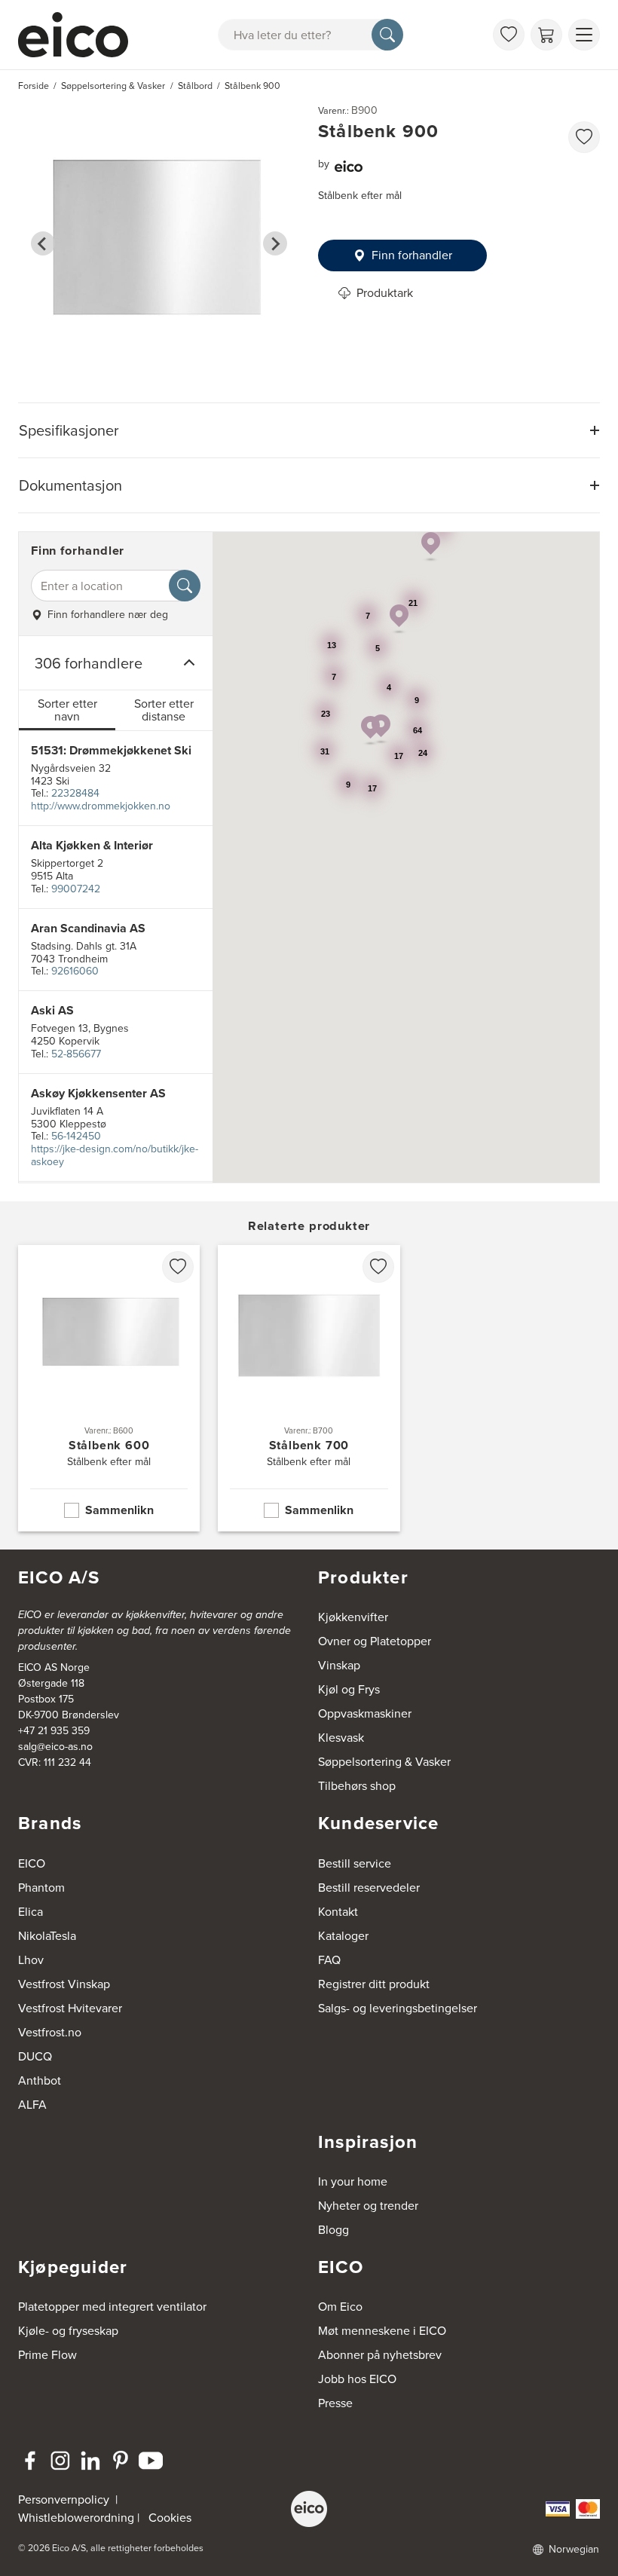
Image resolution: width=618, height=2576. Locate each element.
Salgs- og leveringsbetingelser (398, 2008)
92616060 (75, 971)
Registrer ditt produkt (374, 1984)
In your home (353, 2181)
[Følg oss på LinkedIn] (90, 2461)
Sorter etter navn (67, 710)
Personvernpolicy (65, 2500)
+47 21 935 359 (54, 1731)
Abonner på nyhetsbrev (380, 2355)
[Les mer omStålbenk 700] (309, 1388)
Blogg (333, 2230)
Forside (34, 86)
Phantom (41, 1888)
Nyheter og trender (368, 2206)
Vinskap (339, 1665)
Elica (31, 1912)
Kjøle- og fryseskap (68, 2331)
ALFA (32, 2105)
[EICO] (309, 2509)
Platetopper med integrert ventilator (112, 2307)
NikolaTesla (47, 1936)
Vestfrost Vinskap (64, 1984)
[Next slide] (275, 243)
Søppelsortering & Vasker (384, 1762)
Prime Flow (47, 2355)
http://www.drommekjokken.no (101, 806)
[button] (370, 731)
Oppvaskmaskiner (365, 1713)
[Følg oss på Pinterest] (121, 2461)
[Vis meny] (584, 35)
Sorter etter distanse (164, 710)
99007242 (76, 889)
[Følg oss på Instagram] (60, 2461)
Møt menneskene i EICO (382, 2331)
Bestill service (355, 1863)
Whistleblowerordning (76, 2518)
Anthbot (40, 2080)
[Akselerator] (76, 35)
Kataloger (343, 1936)
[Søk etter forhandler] (185, 586)
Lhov (31, 1960)
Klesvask (341, 1738)
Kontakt (338, 1912)
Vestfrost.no (50, 2032)
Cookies (170, 2518)
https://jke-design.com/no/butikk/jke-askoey (115, 1155)
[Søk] (387, 35)
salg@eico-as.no (55, 1747)
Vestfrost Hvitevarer (70, 2008)
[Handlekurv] (546, 35)
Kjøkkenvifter (353, 1617)
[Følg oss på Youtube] (151, 2461)
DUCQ (35, 2056)
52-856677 (76, 1054)
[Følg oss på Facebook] (30, 2461)
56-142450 (76, 1136)
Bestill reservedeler (369, 1888)
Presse (335, 2403)
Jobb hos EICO (357, 2379)
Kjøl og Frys (349, 1689)
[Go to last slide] (43, 243)
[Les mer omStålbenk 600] (109, 1388)
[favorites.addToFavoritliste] (584, 137)
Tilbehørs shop (357, 1786)
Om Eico (340, 2307)
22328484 (75, 793)
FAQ (329, 1960)
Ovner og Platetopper (375, 1641)
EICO (32, 1863)
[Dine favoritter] (509, 35)
